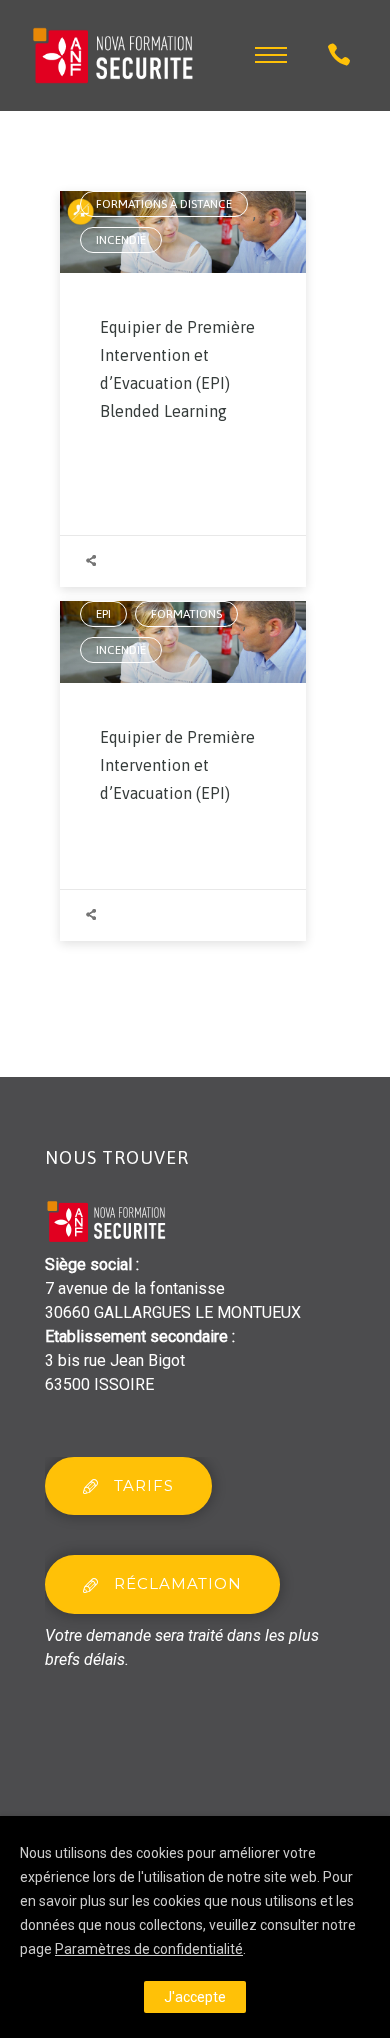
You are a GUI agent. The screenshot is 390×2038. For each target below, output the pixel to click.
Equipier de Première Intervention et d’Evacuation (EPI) (177, 765)
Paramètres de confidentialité (149, 1949)
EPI (103, 614)
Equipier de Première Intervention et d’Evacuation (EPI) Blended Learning (177, 369)
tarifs (144, 1485)
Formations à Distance (164, 204)
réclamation (178, 1583)
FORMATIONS (186, 614)
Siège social (88, 1264)
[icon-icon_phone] (339, 55)
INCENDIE (121, 240)
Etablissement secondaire (136, 1336)
